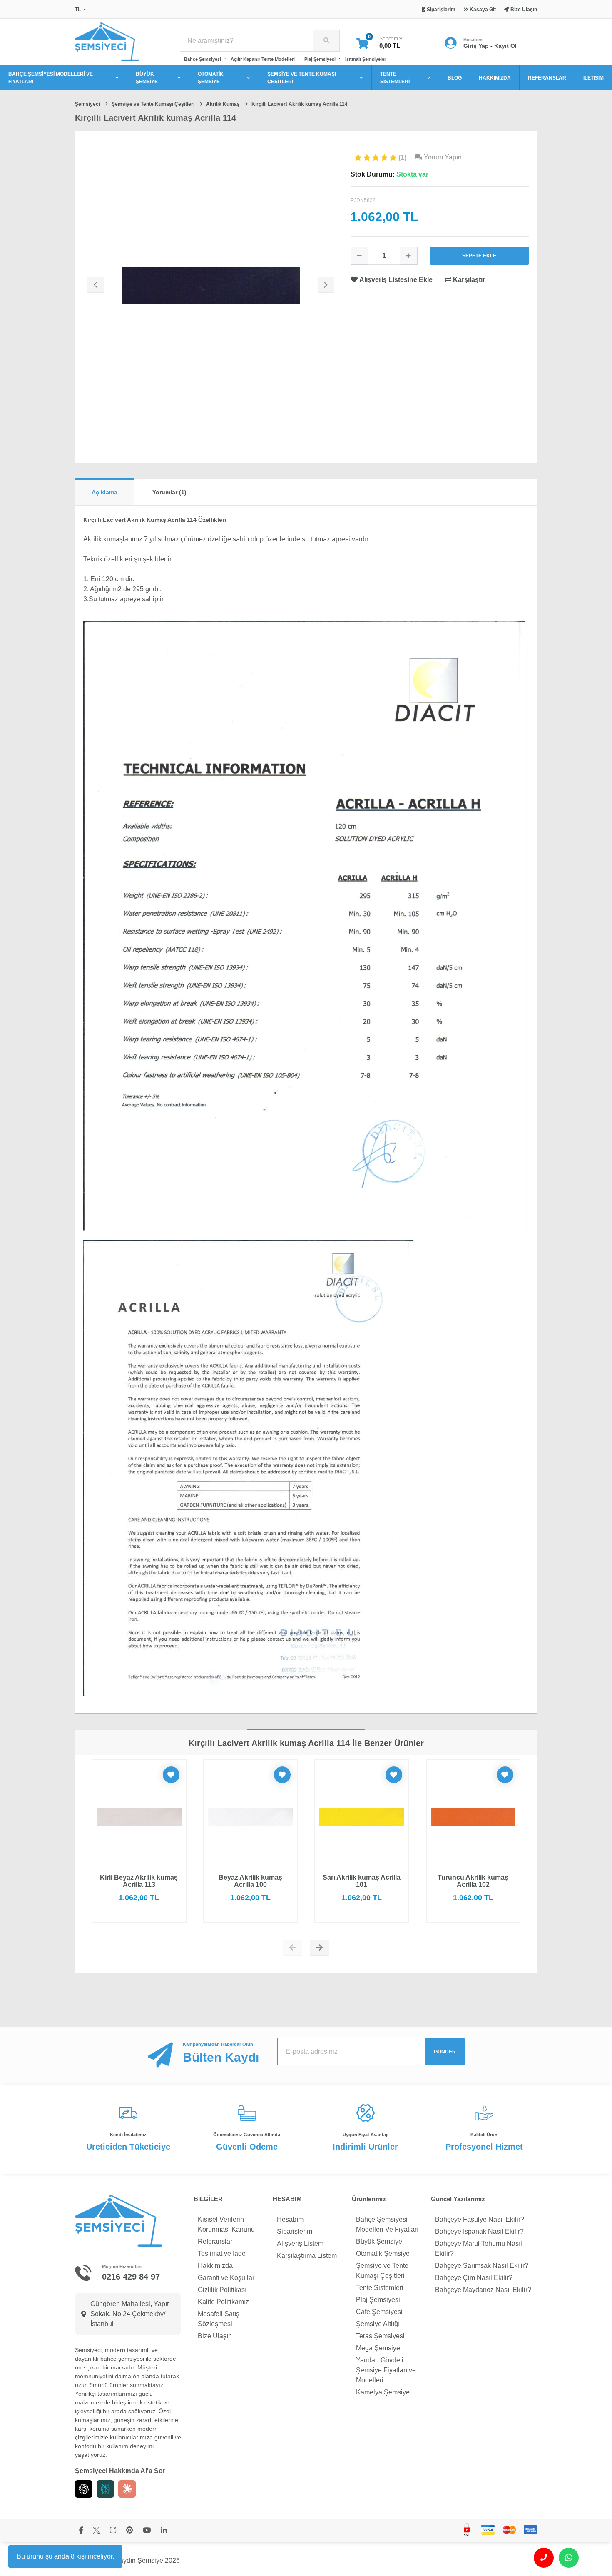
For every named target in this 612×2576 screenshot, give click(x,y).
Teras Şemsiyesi (380, 2336)
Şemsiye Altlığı (378, 2324)
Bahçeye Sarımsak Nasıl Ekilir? (482, 2266)
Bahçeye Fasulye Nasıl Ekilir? (480, 2219)
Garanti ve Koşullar (226, 2278)
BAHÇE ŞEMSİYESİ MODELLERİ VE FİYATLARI (51, 78)
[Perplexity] (105, 2489)
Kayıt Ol (505, 46)
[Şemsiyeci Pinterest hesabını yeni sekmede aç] (129, 2531)
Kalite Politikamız (223, 2302)
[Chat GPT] (84, 2489)
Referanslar (215, 2241)
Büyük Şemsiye (379, 2241)
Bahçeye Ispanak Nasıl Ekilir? (479, 2231)
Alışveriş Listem (300, 2243)
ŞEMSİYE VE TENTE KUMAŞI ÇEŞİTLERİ (302, 78)
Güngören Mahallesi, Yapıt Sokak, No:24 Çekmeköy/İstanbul (129, 2314)
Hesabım (290, 2219)
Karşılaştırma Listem (307, 2256)
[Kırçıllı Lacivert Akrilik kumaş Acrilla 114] (211, 285)
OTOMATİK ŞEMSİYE (211, 78)
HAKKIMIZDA (495, 78)
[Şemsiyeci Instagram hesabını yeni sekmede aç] (113, 2531)
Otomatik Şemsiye (383, 2253)
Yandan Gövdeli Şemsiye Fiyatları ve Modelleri (386, 2370)
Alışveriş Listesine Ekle (396, 280)
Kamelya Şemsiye (383, 2392)
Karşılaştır (468, 280)
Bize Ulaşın (215, 2336)
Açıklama (104, 492)
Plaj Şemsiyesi (320, 59)
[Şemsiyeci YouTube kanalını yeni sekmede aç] (147, 2531)
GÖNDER (445, 2052)
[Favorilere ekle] (171, 1775)
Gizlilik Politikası (222, 2290)
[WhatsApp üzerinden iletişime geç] (569, 2558)
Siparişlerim (295, 2231)
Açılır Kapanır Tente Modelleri (263, 59)
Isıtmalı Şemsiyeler (366, 59)
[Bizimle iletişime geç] (544, 2558)
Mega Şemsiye (378, 2348)
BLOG (455, 78)
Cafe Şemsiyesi (379, 2312)
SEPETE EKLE (479, 256)
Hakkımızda (215, 2266)
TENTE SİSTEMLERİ (395, 78)
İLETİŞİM (593, 78)
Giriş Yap (476, 46)
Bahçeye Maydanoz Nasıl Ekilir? (483, 2290)
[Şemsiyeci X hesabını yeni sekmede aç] (96, 2531)
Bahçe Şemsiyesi (203, 59)
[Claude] (127, 2489)
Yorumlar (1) (169, 492)
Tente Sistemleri (380, 2288)
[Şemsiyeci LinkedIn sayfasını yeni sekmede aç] (164, 2531)
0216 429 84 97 (131, 2277)
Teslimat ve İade (222, 2253)
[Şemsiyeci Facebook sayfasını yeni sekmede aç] (81, 2531)
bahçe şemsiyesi (122, 2359)
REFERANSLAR (547, 78)
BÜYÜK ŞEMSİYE (147, 78)
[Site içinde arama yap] (326, 41)
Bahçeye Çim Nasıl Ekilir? (474, 2278)
